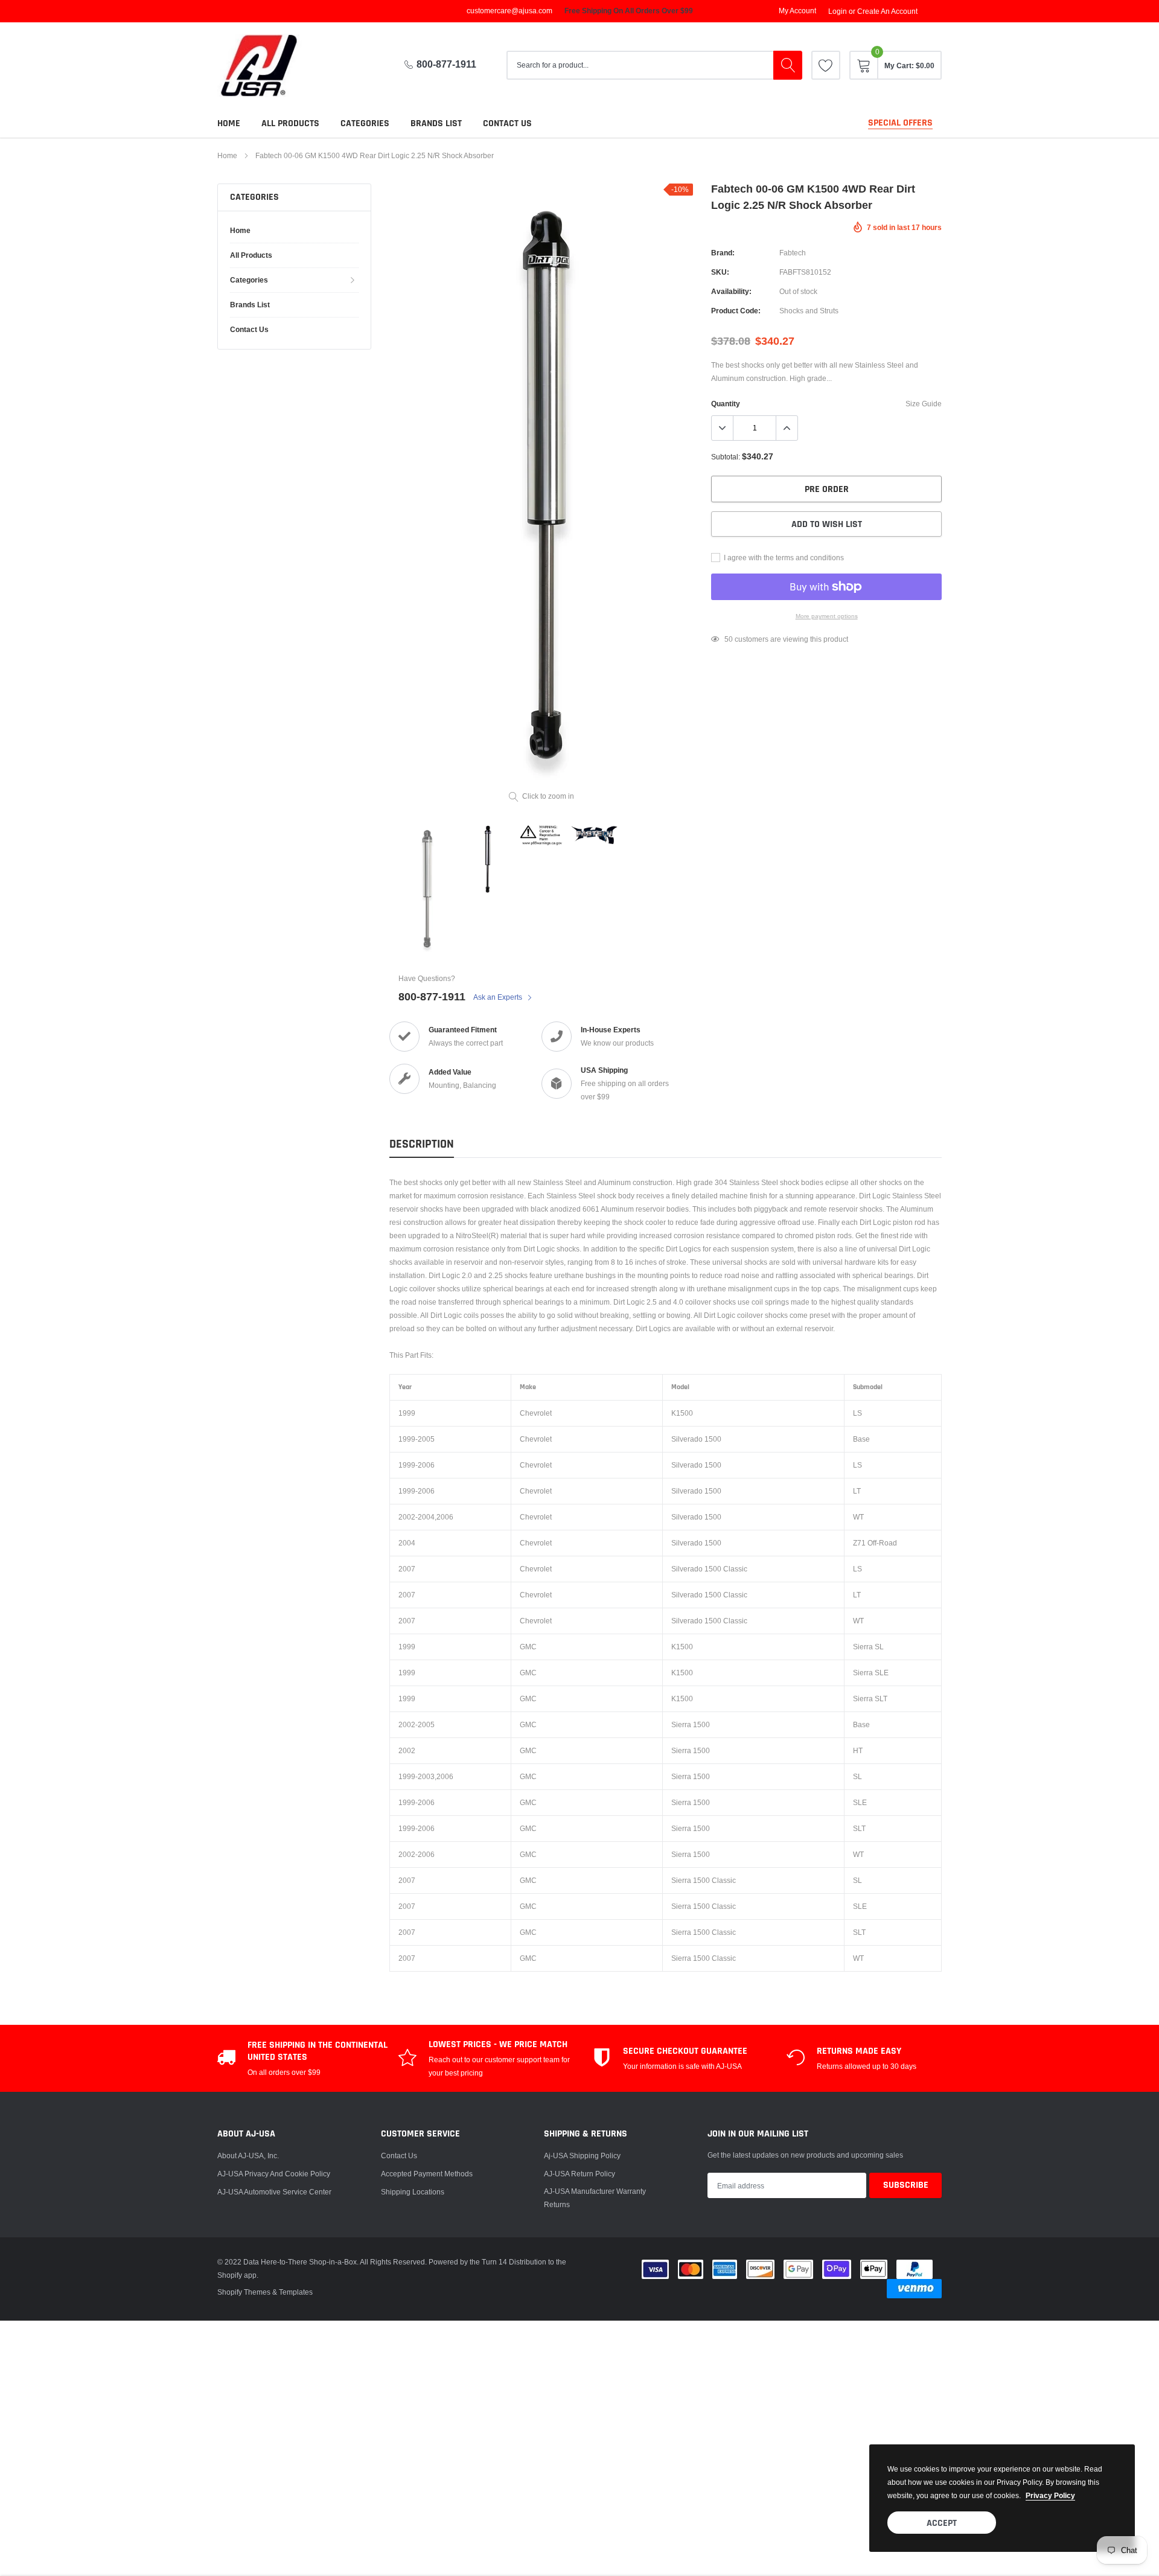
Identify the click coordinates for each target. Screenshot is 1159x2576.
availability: (731, 291)
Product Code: (736, 311)
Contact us (507, 123)
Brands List (436, 123)
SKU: (720, 272)
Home (229, 123)
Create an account (887, 11)
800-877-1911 (446, 64)
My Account (797, 11)
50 (729, 639)
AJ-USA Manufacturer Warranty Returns (595, 2198)
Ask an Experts (499, 997)
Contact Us (399, 2156)
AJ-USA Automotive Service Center (274, 2192)
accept (942, 2523)
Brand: (723, 253)
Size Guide (924, 404)
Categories (365, 123)
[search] (788, 65)
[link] (826, 65)
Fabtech (793, 253)
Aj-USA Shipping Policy (582, 2156)
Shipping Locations (413, 2192)
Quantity (726, 404)
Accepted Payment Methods (427, 2174)
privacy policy (1050, 2495)
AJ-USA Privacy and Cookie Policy (274, 2174)
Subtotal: (726, 457)
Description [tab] (422, 1144)
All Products (290, 123)
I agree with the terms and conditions (783, 558)
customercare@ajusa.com (509, 11)
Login (838, 11)
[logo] (269, 66)
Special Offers (900, 123)
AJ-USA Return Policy (579, 2174)
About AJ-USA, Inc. (248, 2156)
